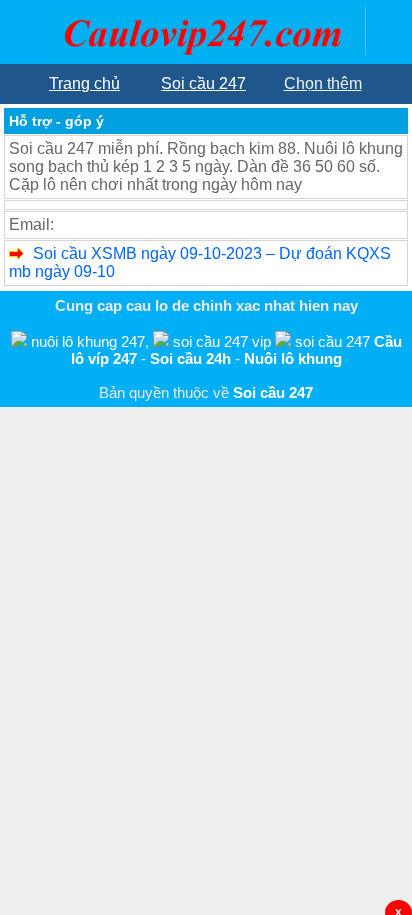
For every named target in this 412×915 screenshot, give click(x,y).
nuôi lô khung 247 (88, 341)
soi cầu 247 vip (222, 341)
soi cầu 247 (332, 341)
